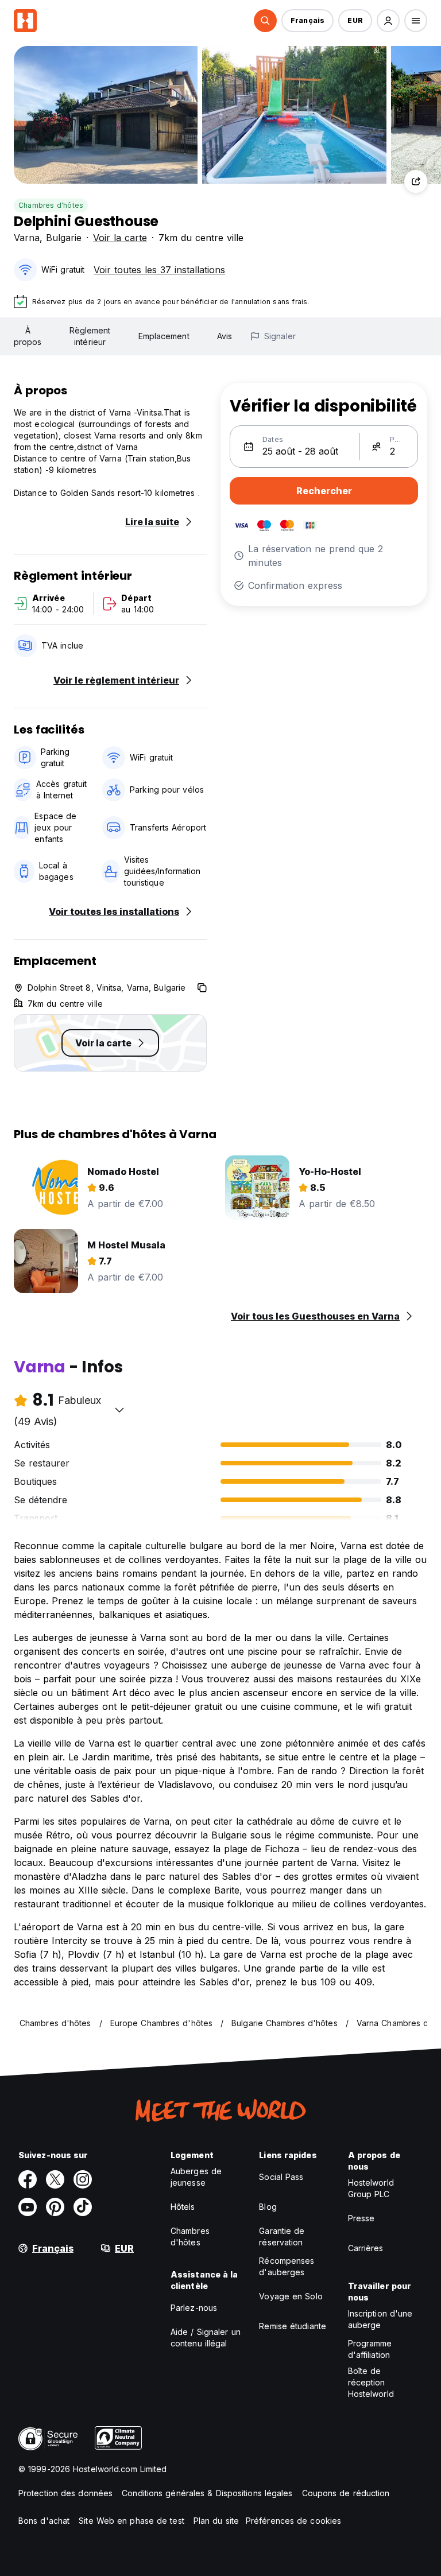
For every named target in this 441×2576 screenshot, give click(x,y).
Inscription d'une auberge (380, 2319)
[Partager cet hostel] (416, 181)
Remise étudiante (293, 2326)
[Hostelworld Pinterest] (55, 2207)
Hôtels (183, 2207)
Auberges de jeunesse (196, 2177)
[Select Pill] (265, 21)
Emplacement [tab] (164, 336)
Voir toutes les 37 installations (159, 270)
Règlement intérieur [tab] (90, 336)
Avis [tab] (225, 336)
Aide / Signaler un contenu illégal (206, 2338)
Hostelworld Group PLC (371, 2188)
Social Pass (281, 2177)
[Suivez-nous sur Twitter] (55, 2179)
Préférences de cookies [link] (293, 2521)
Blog (268, 2207)
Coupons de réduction (346, 2493)
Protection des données (65, 2493)
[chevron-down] (119, 1410)
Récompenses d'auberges (287, 2266)
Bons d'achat (44, 2521)
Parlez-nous (194, 2308)
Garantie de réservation (282, 2236)
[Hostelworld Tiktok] (83, 2207)
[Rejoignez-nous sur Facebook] (28, 2179)
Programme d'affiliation (370, 2349)
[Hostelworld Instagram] (83, 2179)
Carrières (366, 2248)
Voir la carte (120, 238)
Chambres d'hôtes (51, 205)
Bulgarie (64, 238)
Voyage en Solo (291, 2296)
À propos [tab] (28, 336)
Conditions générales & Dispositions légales (207, 2493)
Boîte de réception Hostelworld (371, 2382)
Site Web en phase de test (131, 2521)
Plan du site (216, 2521)
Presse (361, 2218)
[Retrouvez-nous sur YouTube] (28, 2207)
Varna (27, 238)
